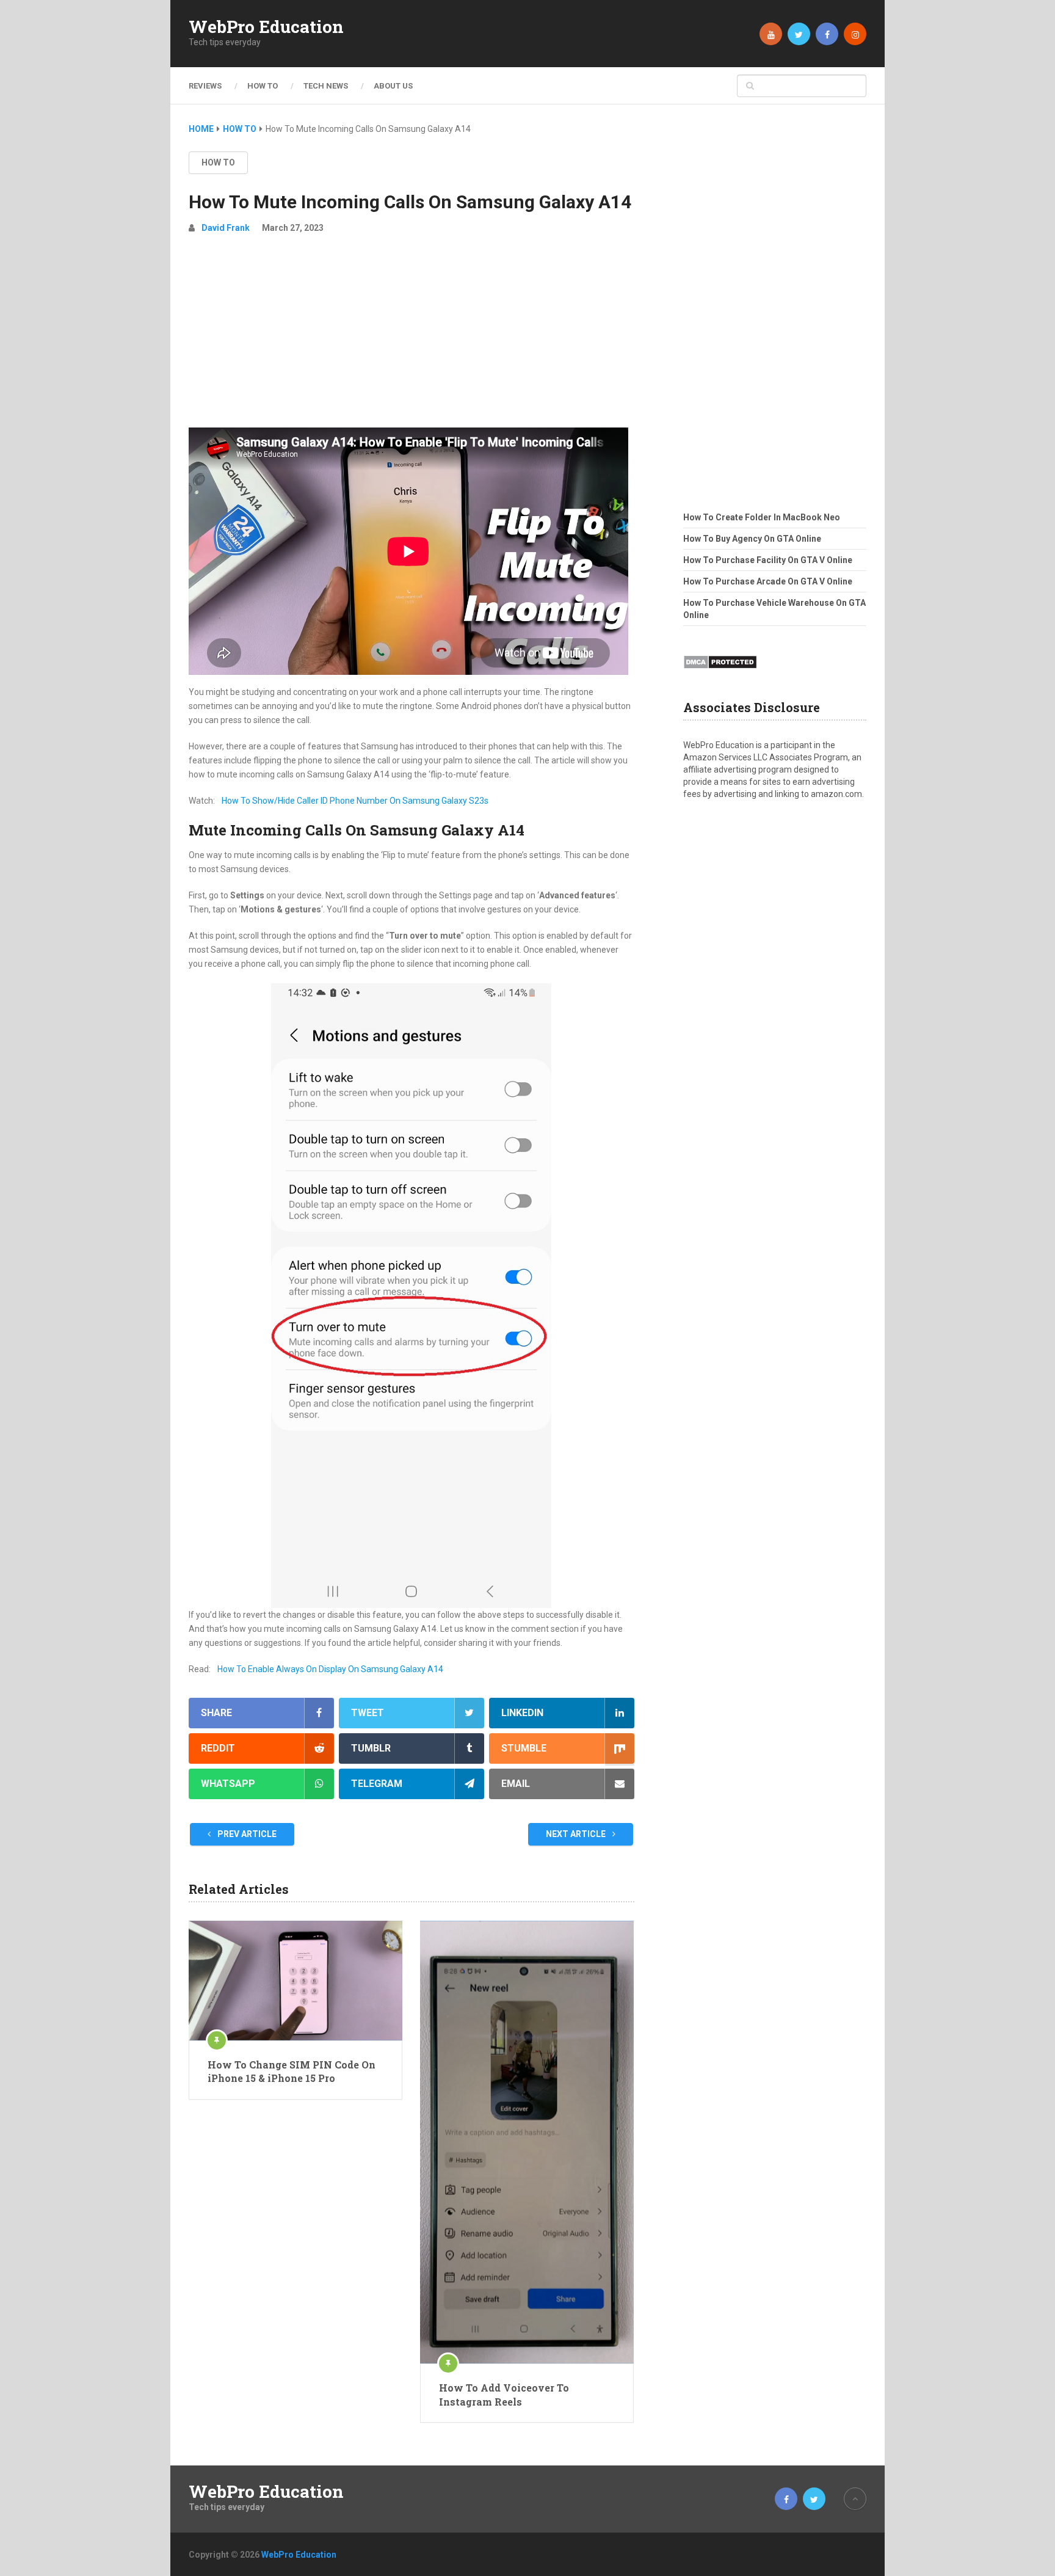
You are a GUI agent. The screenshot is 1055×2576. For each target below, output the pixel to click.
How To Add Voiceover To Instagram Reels (504, 2394)
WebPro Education (266, 27)
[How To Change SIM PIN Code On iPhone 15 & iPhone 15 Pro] (295, 1981)
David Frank (226, 228)
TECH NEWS (326, 86)
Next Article (577, 1834)
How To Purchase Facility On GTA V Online (768, 560)
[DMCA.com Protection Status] (720, 672)
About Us (393, 86)
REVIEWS (205, 86)
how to (218, 162)
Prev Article (246, 1834)
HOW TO (263, 86)
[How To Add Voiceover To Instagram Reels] (527, 2142)
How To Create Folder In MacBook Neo (762, 517)
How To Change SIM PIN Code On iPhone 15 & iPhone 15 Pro (292, 2071)
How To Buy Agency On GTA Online (752, 539)
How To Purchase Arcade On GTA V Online (768, 581)
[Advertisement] (411, 336)
